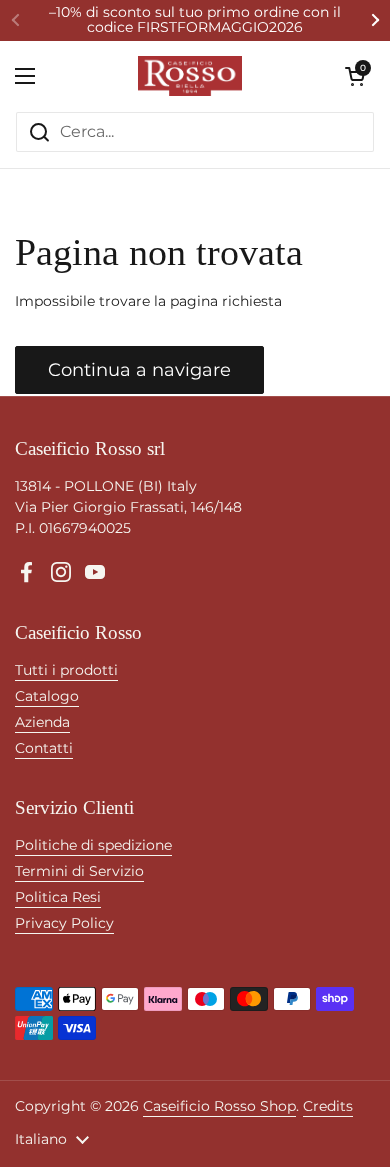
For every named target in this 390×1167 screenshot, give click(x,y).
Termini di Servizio (79, 871)
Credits (328, 1106)
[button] (355, 76)
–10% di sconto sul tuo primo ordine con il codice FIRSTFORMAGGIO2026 (195, 20)
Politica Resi (58, 897)
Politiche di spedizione (93, 845)
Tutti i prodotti (66, 670)
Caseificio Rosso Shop (219, 1106)
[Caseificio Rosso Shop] (190, 76)
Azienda (42, 722)
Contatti (44, 748)
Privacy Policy (64, 923)
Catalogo (47, 696)
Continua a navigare (139, 370)
